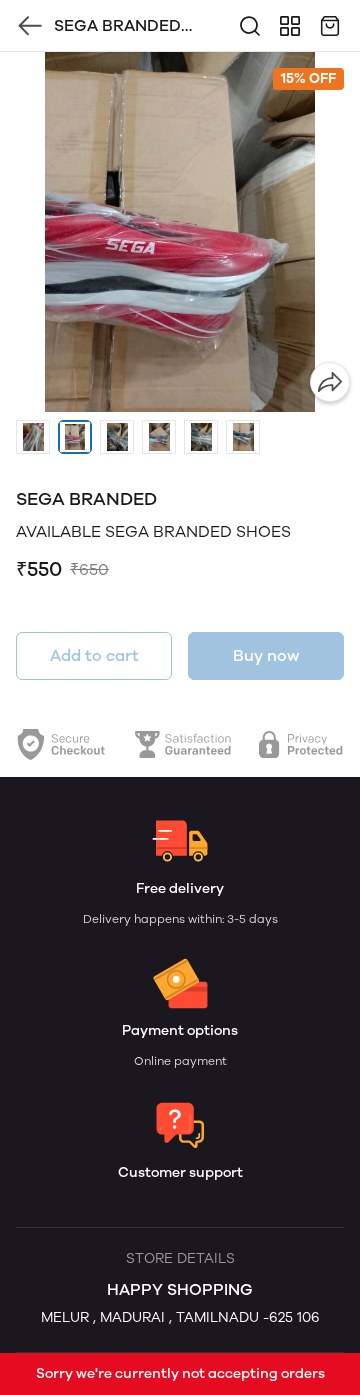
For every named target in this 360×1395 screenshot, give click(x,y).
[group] (180, 232)
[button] (33, 437)
